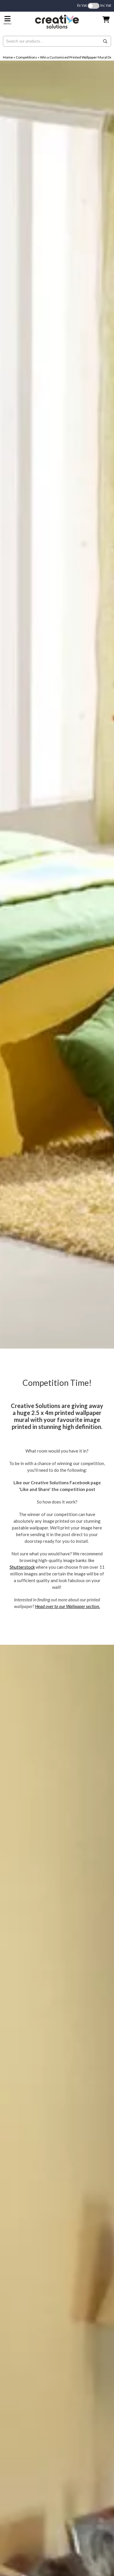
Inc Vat (106, 5)
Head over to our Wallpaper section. (68, 1606)
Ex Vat (82, 5)
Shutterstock (22, 1567)
